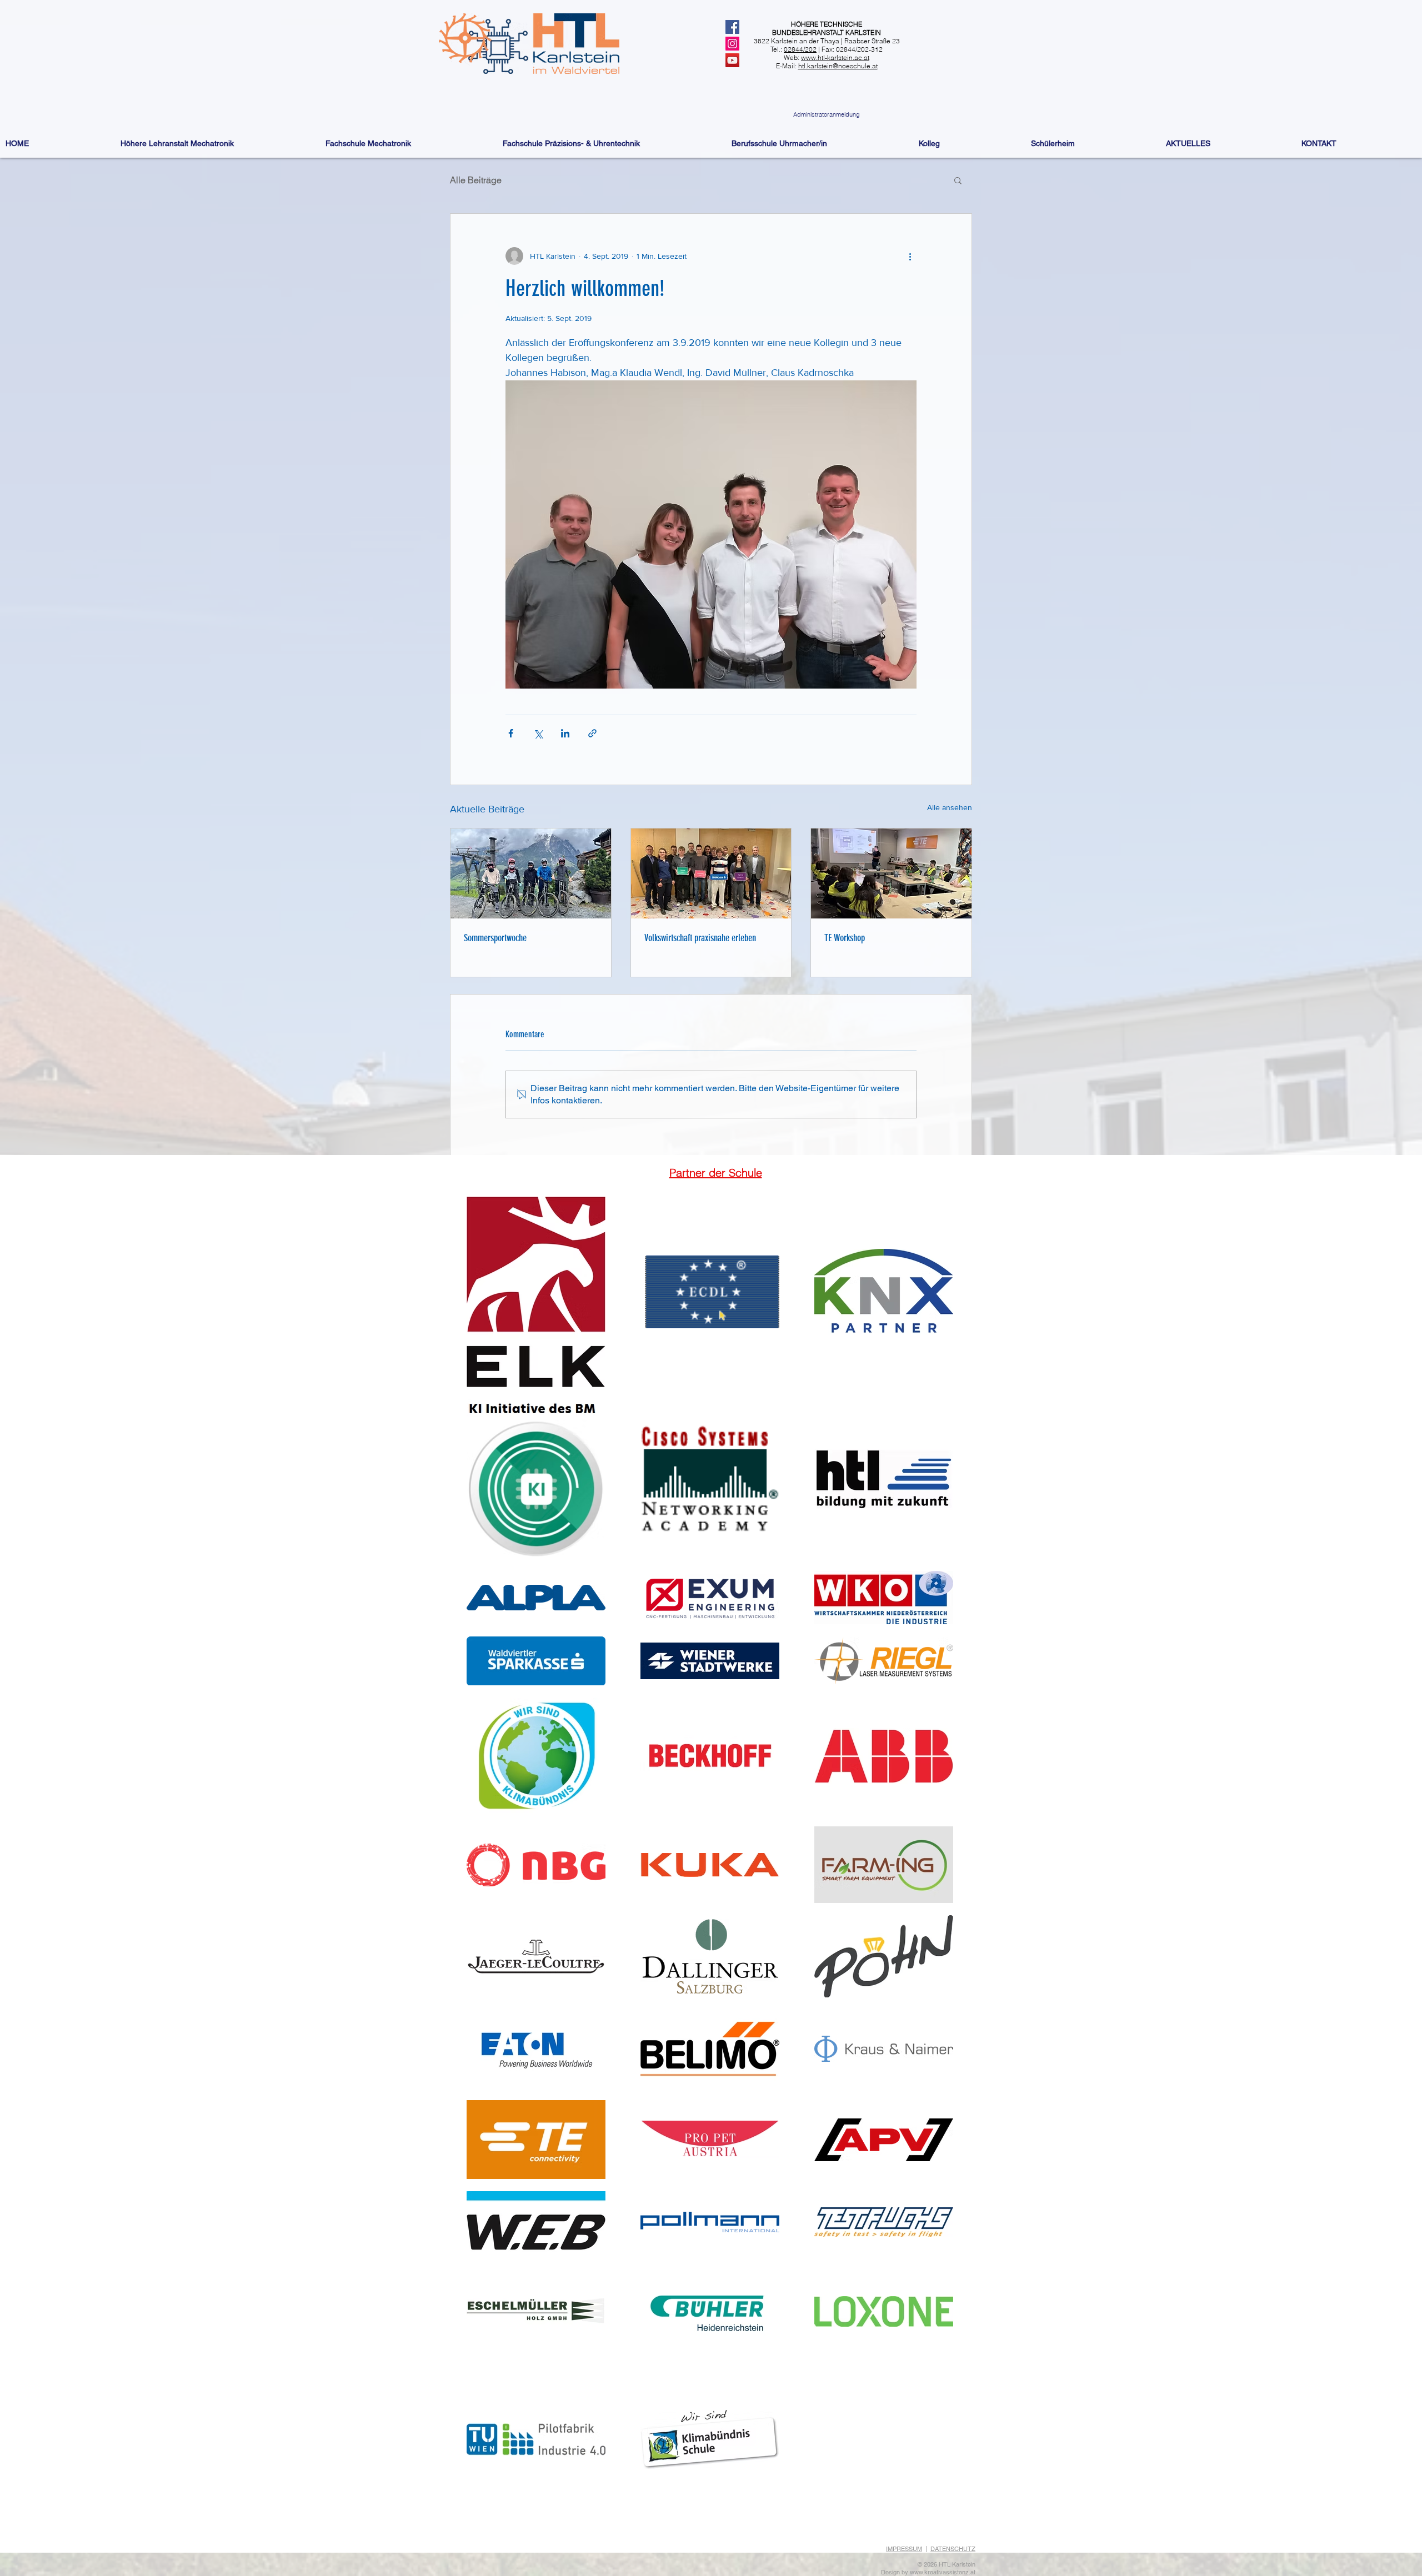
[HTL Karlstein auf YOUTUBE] (732, 60)
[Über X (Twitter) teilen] (538, 733)
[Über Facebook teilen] (511, 733)
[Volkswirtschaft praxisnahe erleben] (711, 873)
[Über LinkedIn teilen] (565, 733)
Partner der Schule (716, 1172)
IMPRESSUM (904, 2549)
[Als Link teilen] (592, 733)
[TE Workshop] (891, 873)
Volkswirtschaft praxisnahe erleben (700, 938)
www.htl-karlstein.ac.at (835, 57)
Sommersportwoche (495, 938)
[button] (958, 180)
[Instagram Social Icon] (732, 44)
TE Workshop (845, 938)
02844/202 (800, 49)
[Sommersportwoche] (531, 873)
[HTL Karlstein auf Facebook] (732, 27)
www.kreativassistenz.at (943, 2572)
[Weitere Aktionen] (910, 256)
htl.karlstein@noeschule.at (838, 66)
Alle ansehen (950, 807)
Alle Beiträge (476, 180)
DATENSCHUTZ (953, 2549)
